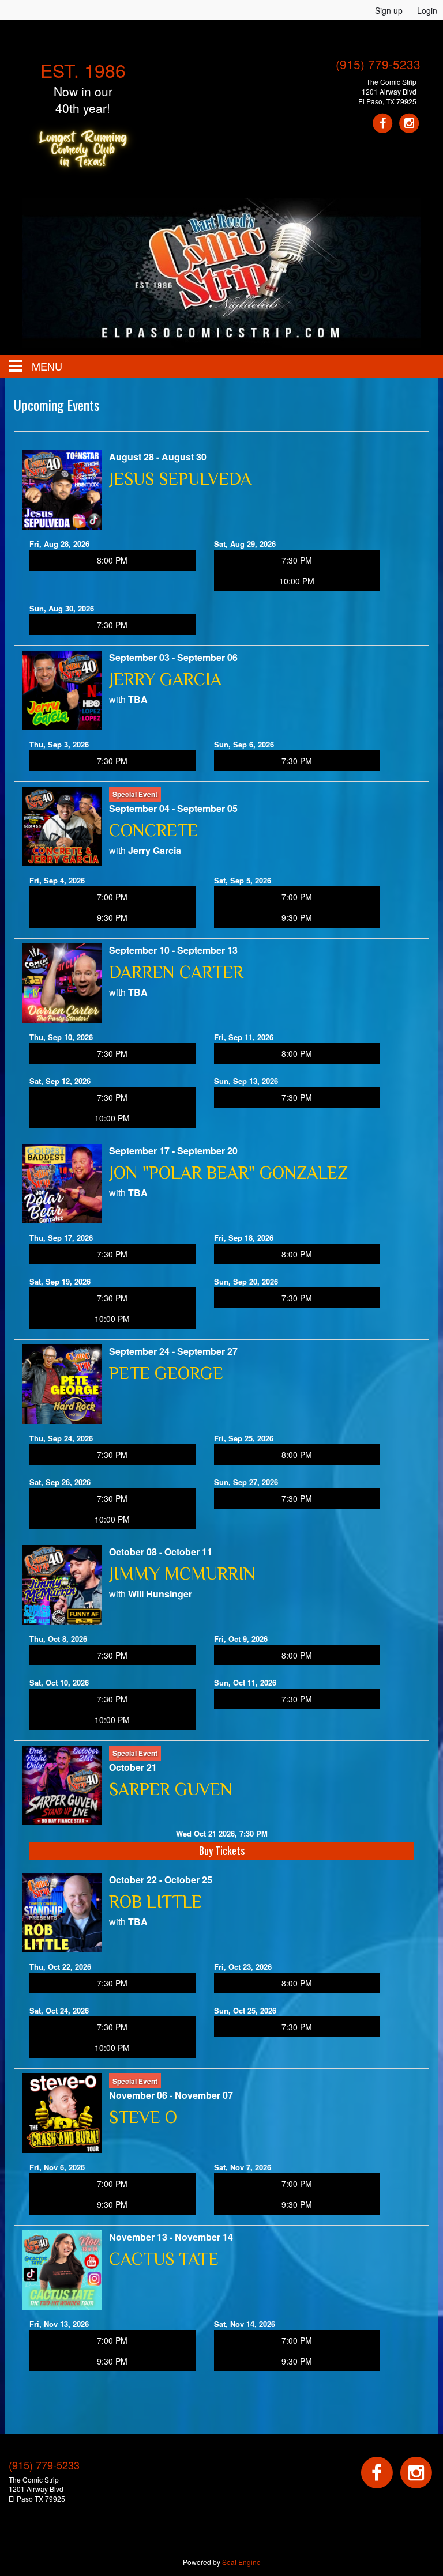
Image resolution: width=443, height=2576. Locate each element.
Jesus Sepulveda (180, 479)
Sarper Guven (171, 1789)
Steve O (143, 2117)
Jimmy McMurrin (182, 1574)
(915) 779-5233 (378, 64)
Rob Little (155, 1902)
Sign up (389, 10)
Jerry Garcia (165, 679)
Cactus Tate (164, 2259)
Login (427, 10)
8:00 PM (112, 560)
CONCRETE (153, 830)
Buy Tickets (222, 1850)
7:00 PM (112, 897)
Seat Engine (241, 2562)
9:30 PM (112, 917)
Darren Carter (176, 972)
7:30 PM (297, 560)
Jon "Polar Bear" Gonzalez (228, 1173)
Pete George (166, 1373)
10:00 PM (297, 581)
